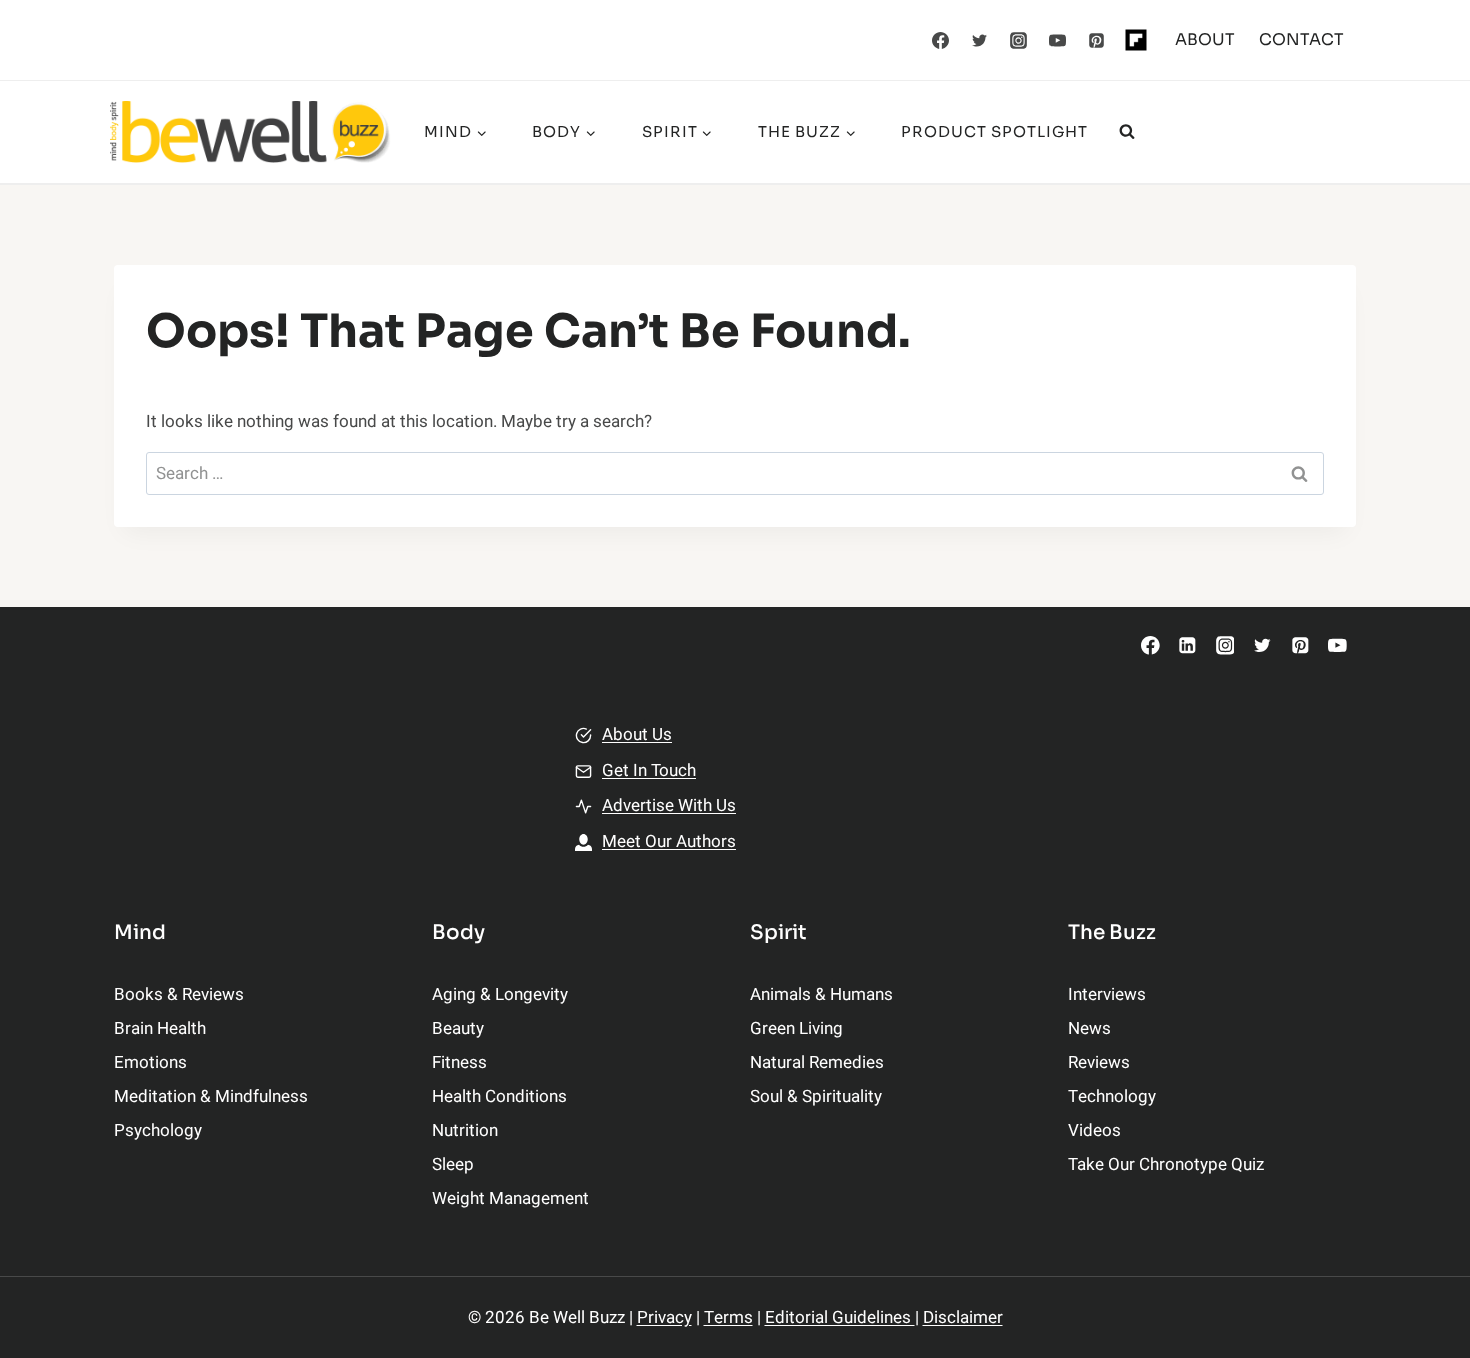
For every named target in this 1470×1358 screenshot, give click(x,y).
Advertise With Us (669, 805)
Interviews (1107, 994)
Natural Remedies (817, 1062)
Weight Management (510, 1198)
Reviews (1099, 1062)
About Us (637, 734)
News (1089, 1028)
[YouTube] (1058, 40)
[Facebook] (941, 40)
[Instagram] (1019, 40)
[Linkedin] (1187, 645)
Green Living (796, 1028)
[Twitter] (980, 40)
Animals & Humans (821, 994)
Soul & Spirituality (816, 1096)
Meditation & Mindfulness (211, 1096)
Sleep (453, 1164)
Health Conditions (499, 1096)
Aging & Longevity (500, 994)
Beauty (458, 1028)
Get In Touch (649, 770)
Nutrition (465, 1130)
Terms (728, 1317)
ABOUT (1205, 39)
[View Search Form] (1127, 132)
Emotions (150, 1062)
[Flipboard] (1136, 40)
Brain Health (160, 1028)
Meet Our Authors (669, 841)
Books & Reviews (179, 994)
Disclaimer (963, 1317)
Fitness (459, 1062)
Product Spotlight (994, 131)
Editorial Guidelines (840, 1317)
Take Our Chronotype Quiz (1166, 1164)
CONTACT (1301, 39)
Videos (1094, 1130)
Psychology (158, 1130)
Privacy (664, 1317)
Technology (1112, 1096)
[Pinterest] (1097, 40)
